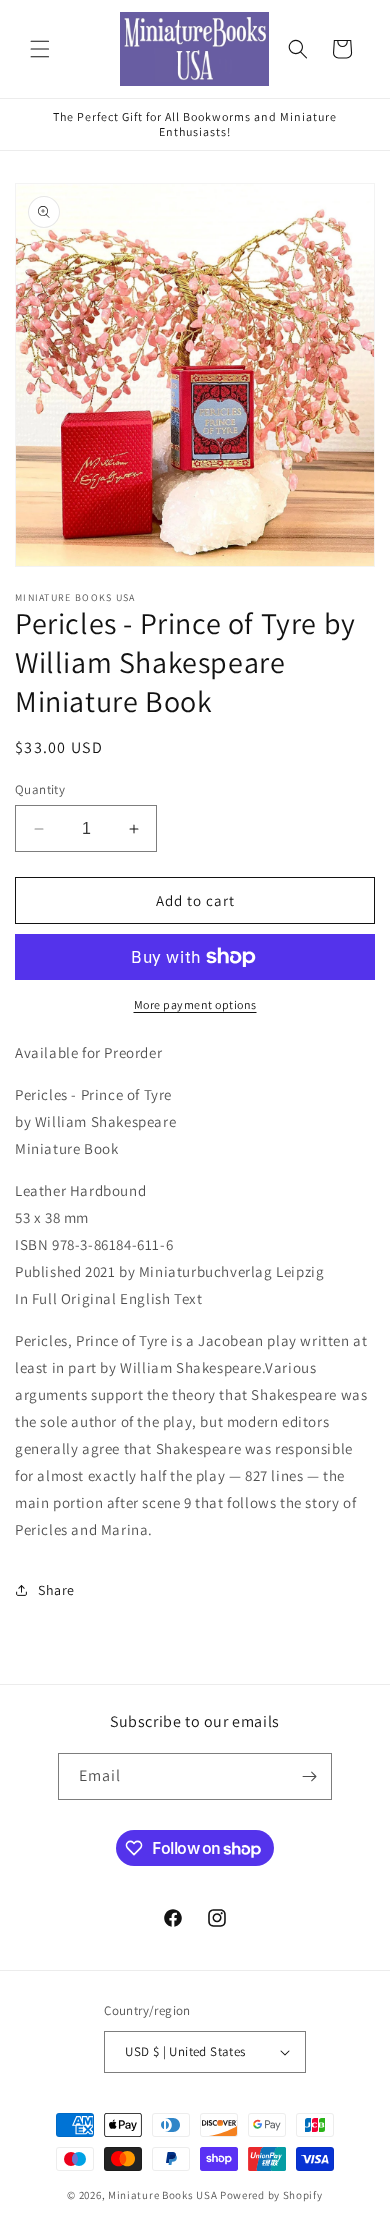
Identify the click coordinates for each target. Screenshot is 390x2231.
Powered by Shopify (271, 2195)
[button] (40, 49)
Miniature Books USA (162, 2195)
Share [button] (56, 1590)
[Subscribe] (309, 1776)
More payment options (195, 1004)
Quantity (40, 789)
